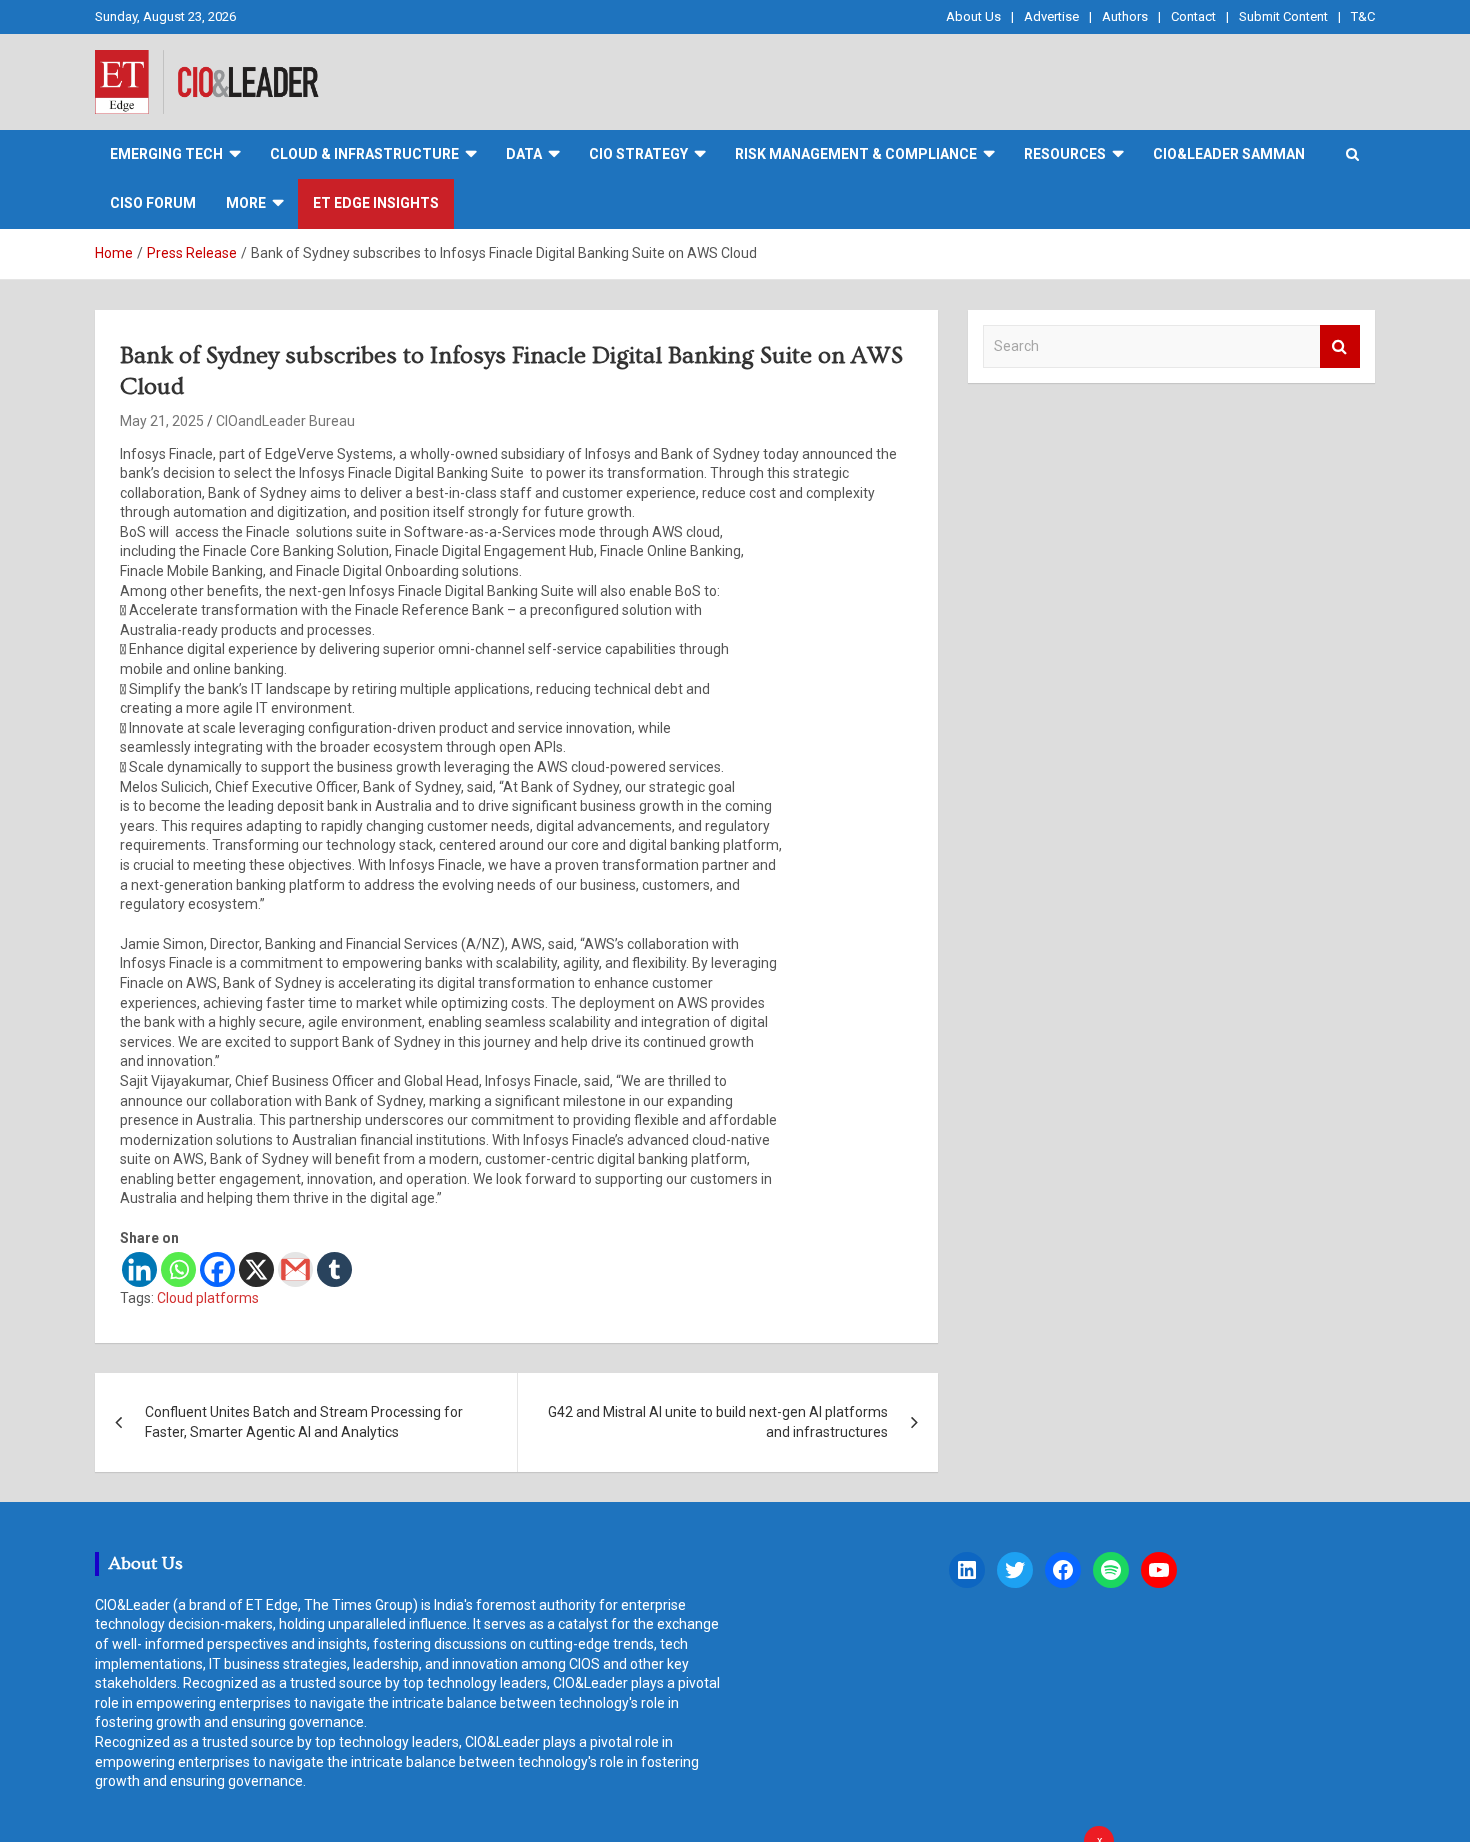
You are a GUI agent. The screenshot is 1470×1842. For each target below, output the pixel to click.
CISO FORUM (153, 203)
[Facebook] (217, 1269)
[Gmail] (295, 1269)
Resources (1065, 154)
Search (1340, 346)
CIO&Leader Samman (1229, 154)
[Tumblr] (334, 1269)
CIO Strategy (638, 154)
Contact (1193, 16)
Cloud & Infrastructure (364, 154)
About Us (973, 16)
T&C (1363, 16)
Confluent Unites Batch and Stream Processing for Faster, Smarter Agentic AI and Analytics (304, 1422)
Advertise (1051, 16)
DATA (524, 154)
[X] (256, 1269)
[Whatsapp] (178, 1269)
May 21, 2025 (162, 421)
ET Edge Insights (376, 203)
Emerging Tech (166, 154)
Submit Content (1283, 16)
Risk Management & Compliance (856, 154)
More (246, 203)
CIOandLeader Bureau (285, 421)
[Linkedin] (139, 1269)
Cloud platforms (208, 1298)
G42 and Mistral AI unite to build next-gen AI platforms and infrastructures (718, 1422)
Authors (1125, 16)
